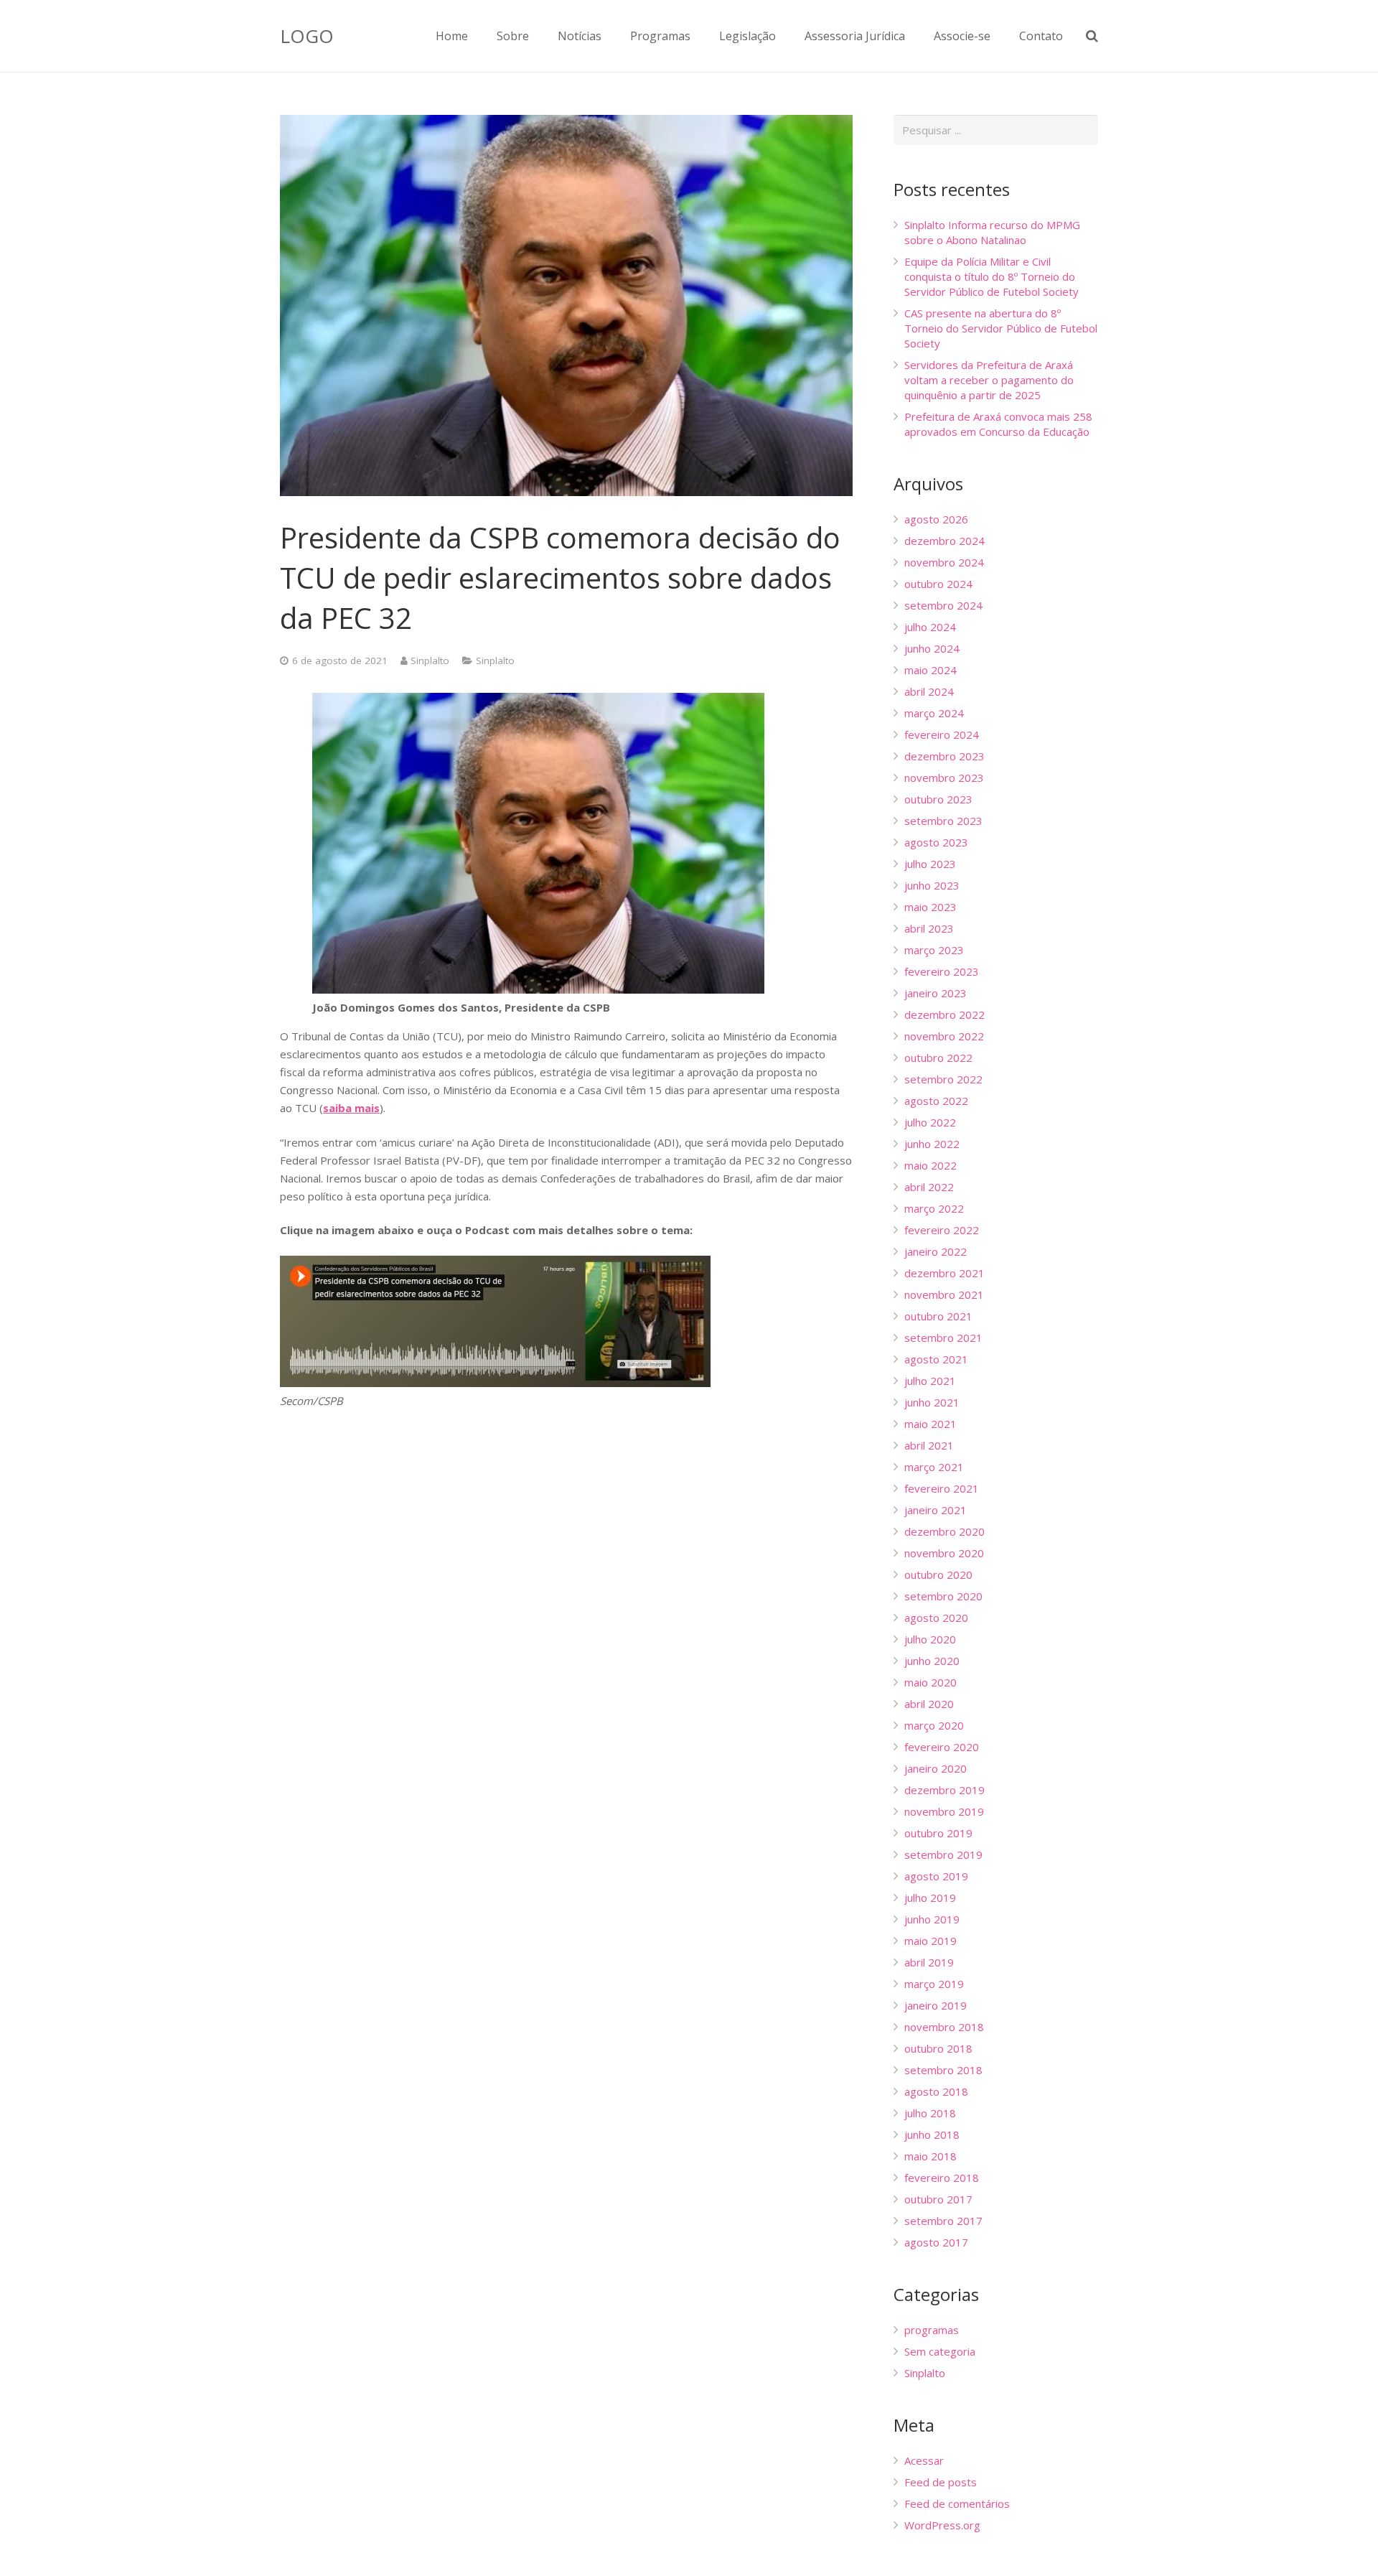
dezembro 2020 (945, 1531)
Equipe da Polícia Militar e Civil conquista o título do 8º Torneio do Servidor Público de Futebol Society (992, 276)
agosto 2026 (936, 519)
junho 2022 (932, 1144)
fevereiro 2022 (942, 1230)
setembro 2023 (943, 821)
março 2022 (934, 1208)
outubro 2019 (938, 1833)
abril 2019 (929, 1962)
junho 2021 (932, 1402)
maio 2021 (931, 1424)
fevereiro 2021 (942, 1488)
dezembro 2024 (945, 541)
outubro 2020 (938, 1574)
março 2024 (934, 713)
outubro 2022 (938, 1058)
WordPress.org (942, 2525)
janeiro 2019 (936, 2005)
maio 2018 (931, 2156)
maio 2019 (931, 1941)
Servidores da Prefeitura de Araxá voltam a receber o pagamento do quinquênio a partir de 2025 (989, 380)
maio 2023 (931, 907)
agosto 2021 (936, 1359)
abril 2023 (929, 928)
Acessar (924, 2460)
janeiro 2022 (936, 1251)
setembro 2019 (943, 1854)
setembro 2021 (943, 1338)
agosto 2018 (936, 2091)
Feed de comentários (957, 2503)
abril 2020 (929, 1704)
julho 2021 (930, 1381)
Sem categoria (940, 2351)
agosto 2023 (936, 842)
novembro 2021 (944, 1294)
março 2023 (934, 950)
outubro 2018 (938, 2048)
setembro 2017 (943, 2221)
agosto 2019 (936, 1876)
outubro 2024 (938, 584)
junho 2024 (932, 648)
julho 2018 (930, 2113)
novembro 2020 (944, 1553)
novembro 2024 (944, 562)
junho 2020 (932, 1661)
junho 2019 (932, 1919)
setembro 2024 (943, 605)
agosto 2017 (936, 2242)
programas (932, 2330)
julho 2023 (930, 864)
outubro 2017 (938, 2199)
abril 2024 (929, 691)
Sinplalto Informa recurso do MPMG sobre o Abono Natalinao (992, 232)
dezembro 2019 (945, 1790)
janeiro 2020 (936, 1768)
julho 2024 (930, 627)
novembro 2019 (944, 1811)
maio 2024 (931, 670)
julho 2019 (930, 1898)
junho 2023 (932, 885)
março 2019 (934, 1984)
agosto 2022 (936, 1101)
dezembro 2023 (945, 756)
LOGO (307, 36)
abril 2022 (929, 1187)
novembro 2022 (944, 1036)
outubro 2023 (938, 799)
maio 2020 (931, 1682)
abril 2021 (929, 1445)
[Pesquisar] (1092, 36)
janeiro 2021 (936, 1510)
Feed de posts (941, 2482)
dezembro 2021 (945, 1273)
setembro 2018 (943, 2070)
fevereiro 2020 (942, 1747)
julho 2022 (930, 1122)
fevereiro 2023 (942, 971)
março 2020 (934, 1725)
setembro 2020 (943, 1596)
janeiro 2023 (936, 993)
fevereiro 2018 (942, 2178)
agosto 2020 (936, 1618)
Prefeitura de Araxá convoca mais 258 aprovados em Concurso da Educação (998, 424)
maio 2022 (931, 1165)
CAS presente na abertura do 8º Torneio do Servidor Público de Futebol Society (1001, 328)
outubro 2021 (938, 1316)
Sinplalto (430, 661)
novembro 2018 (944, 2027)
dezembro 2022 (945, 1014)
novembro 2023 (944, 778)
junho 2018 (932, 2134)
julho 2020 (930, 1639)
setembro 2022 (943, 1079)
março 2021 (934, 1467)
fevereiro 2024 (942, 734)
